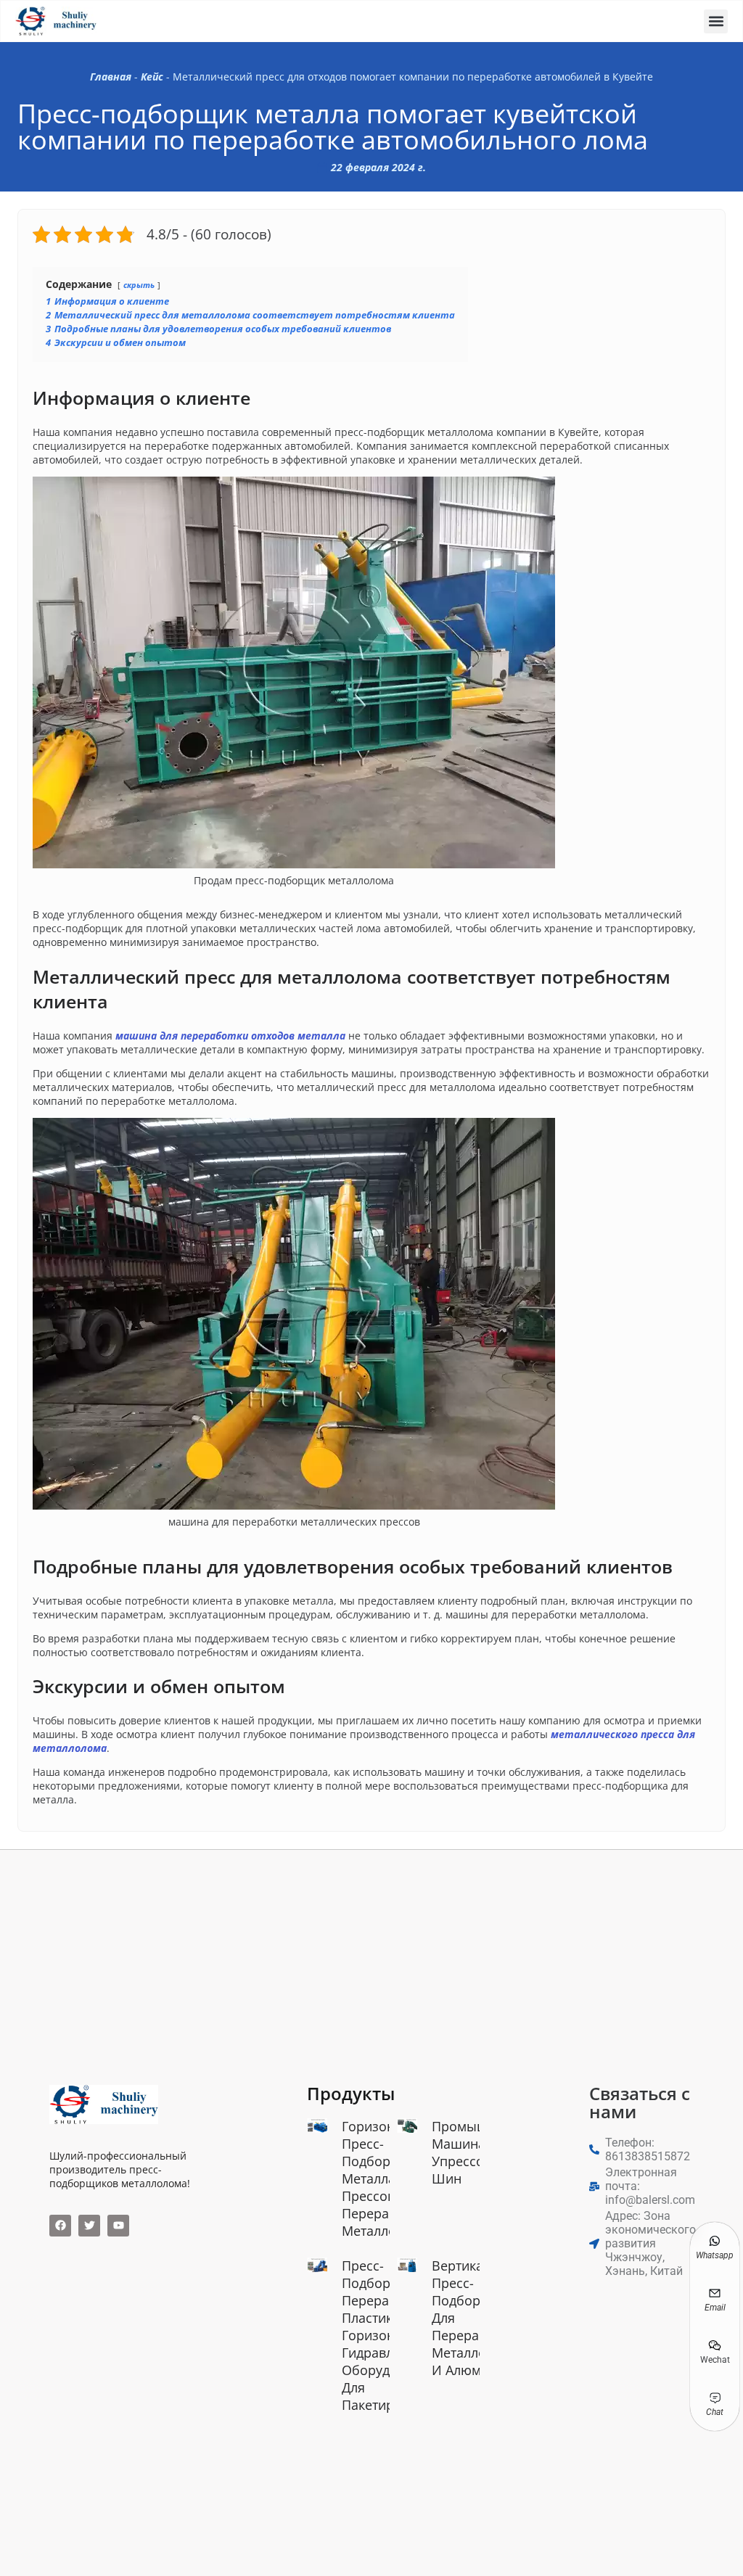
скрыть (139, 285)
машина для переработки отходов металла (230, 1036)
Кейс (152, 77)
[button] (716, 21)
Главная (111, 77)
